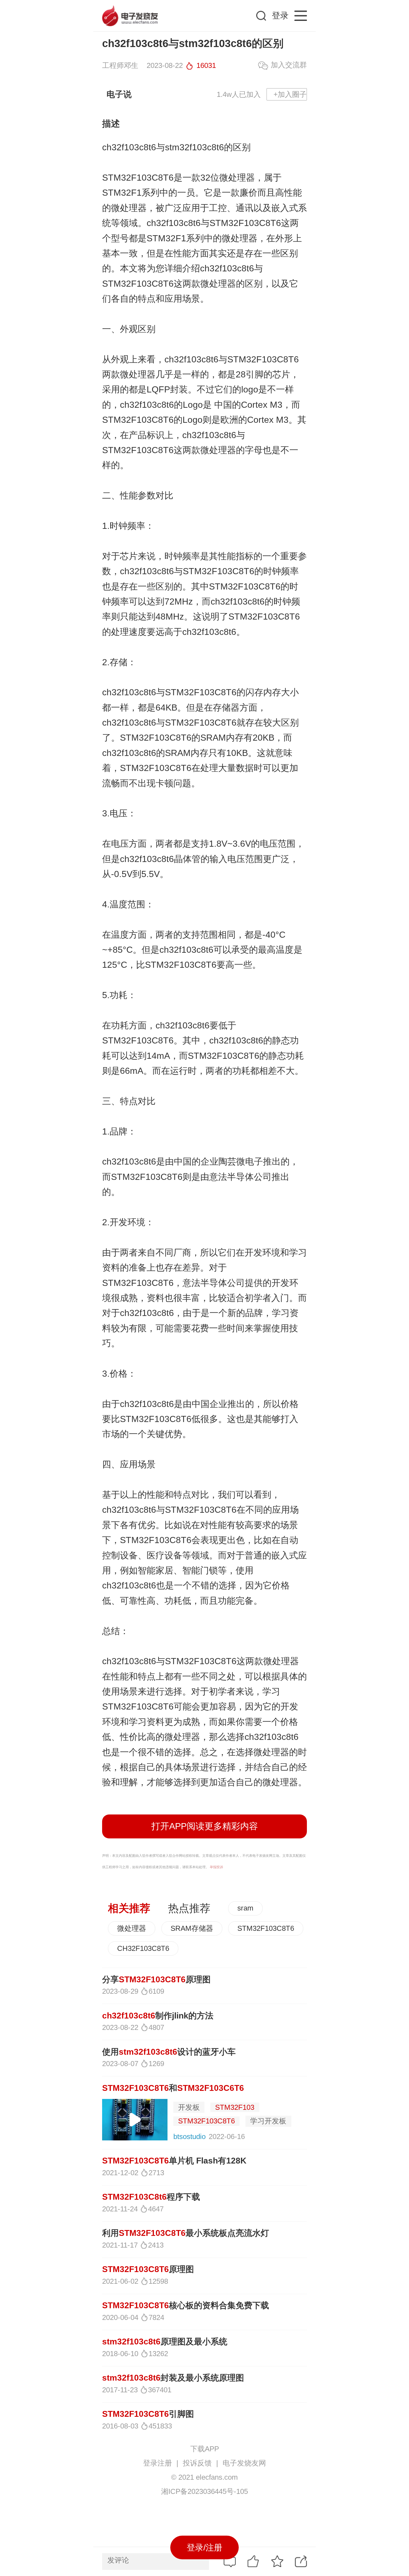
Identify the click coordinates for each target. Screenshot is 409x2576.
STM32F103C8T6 (266, 1928)
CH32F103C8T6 (143, 1948)
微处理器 (132, 1928)
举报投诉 (216, 1867)
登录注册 (157, 2463)
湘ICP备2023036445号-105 (204, 2491)
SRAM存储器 (192, 1928)
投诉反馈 (197, 2463)
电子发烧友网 (244, 2463)
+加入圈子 (290, 94)
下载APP (205, 2449)
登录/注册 (204, 2547)
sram (245, 1908)
